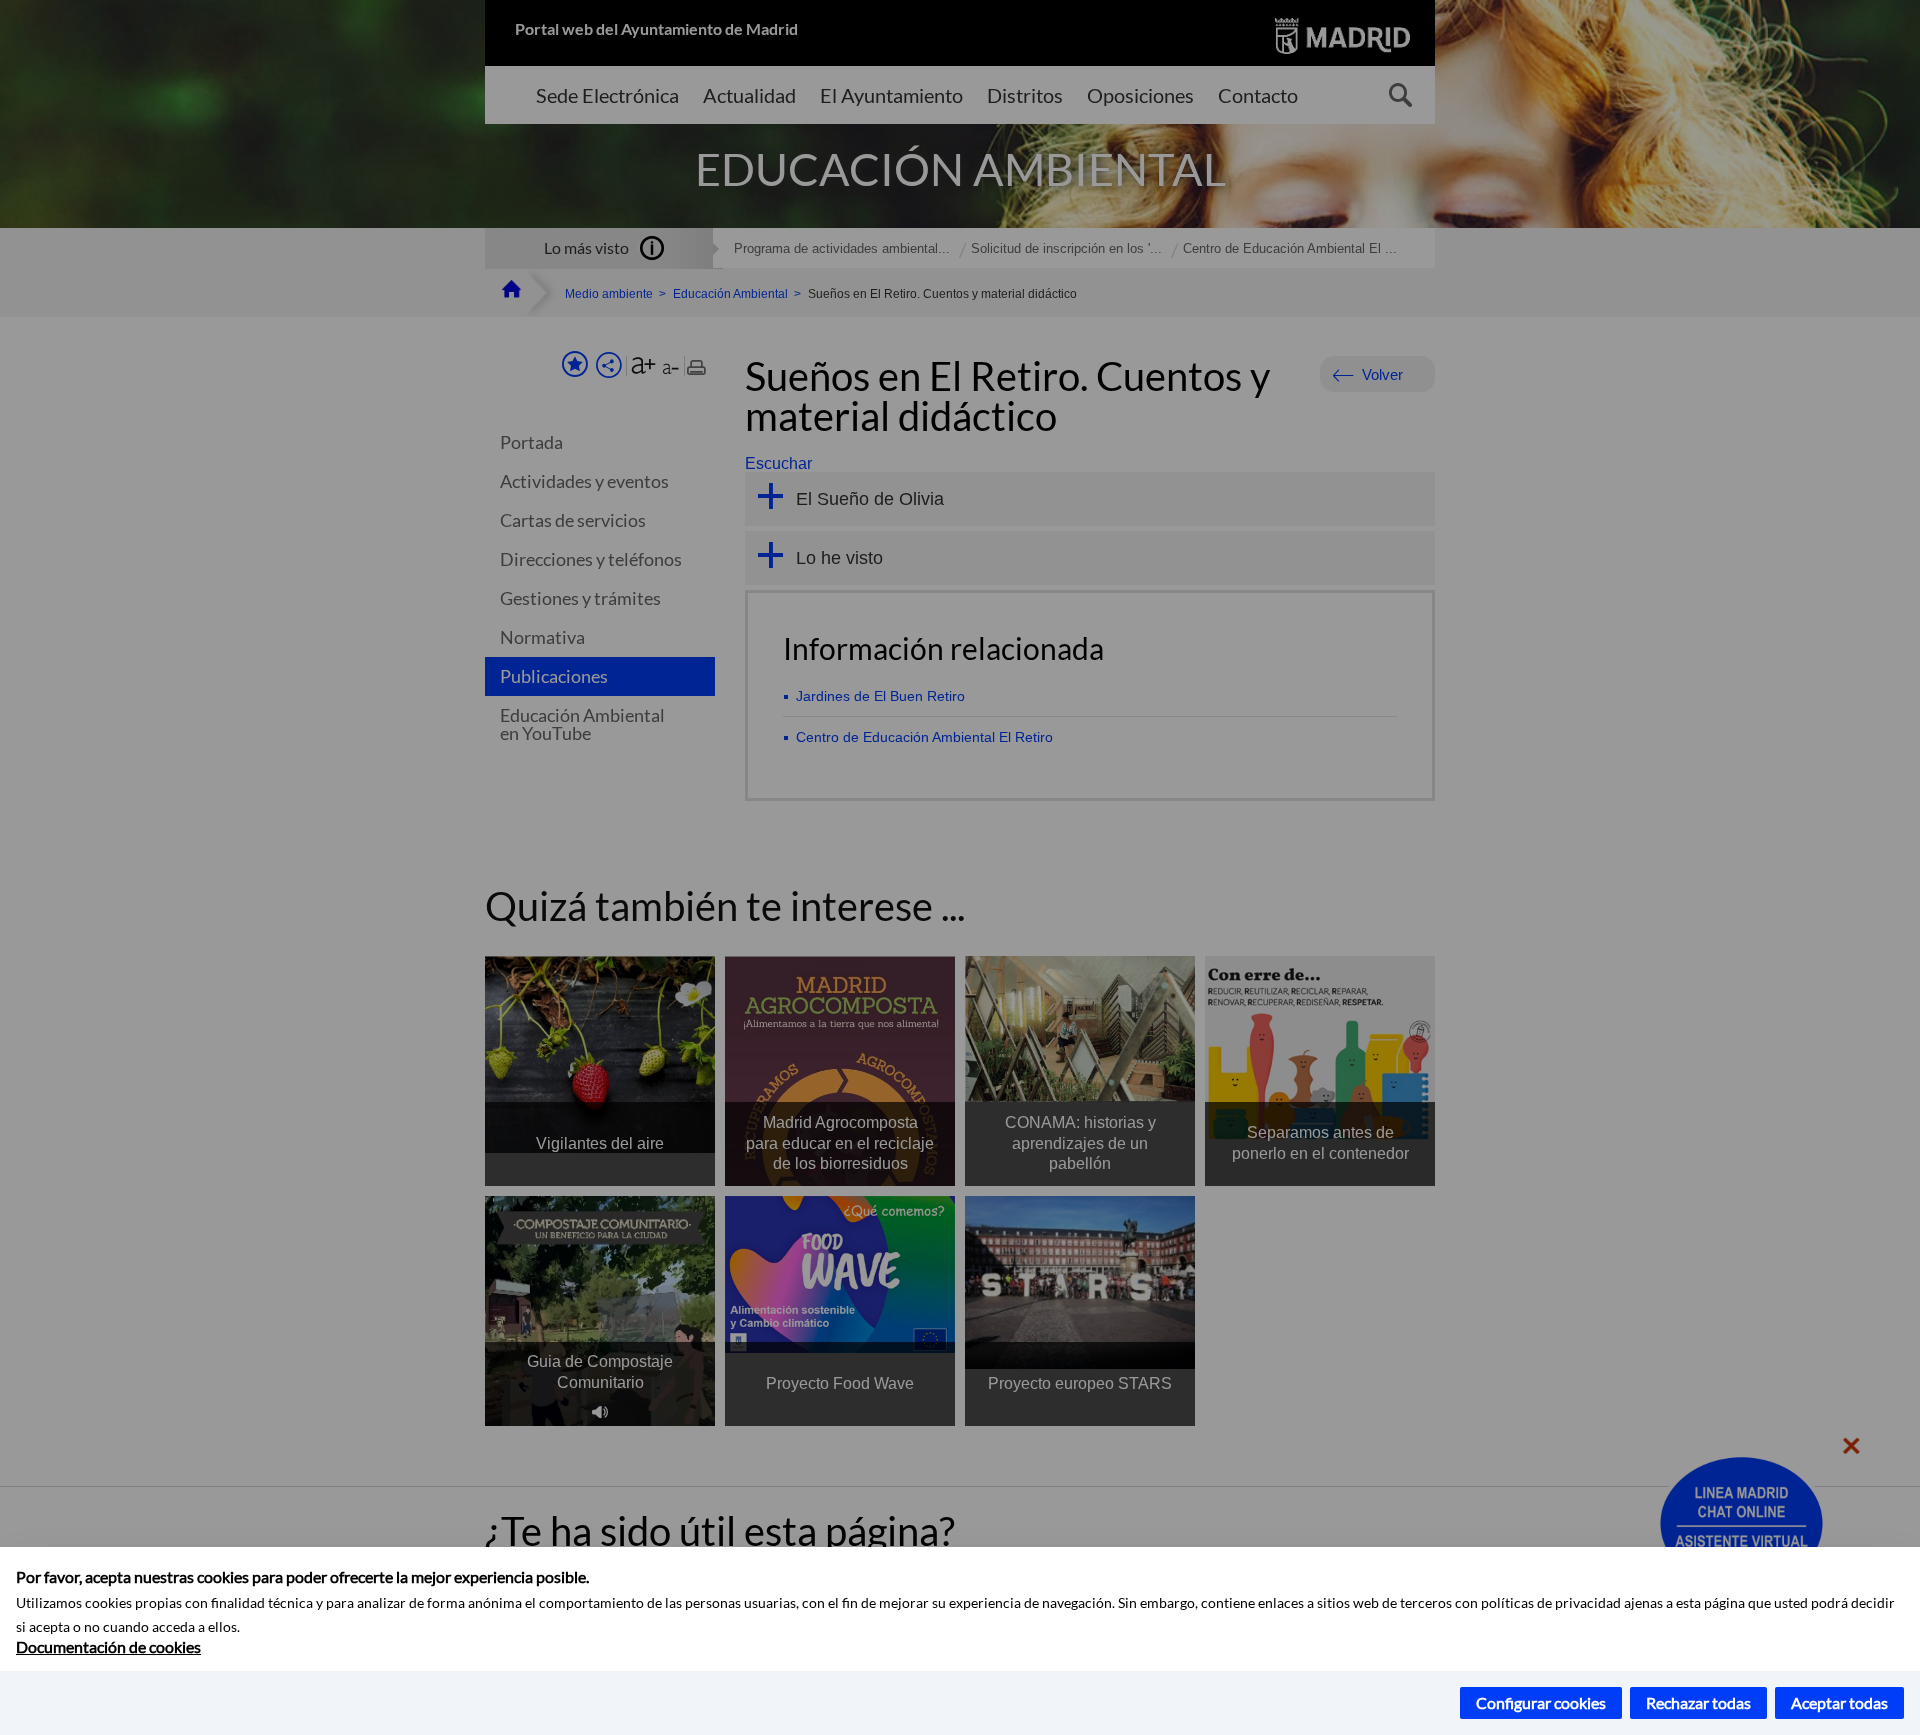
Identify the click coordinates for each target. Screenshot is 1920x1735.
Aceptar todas (1839, 1702)
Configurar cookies (1541, 1702)
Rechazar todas (1698, 1702)
